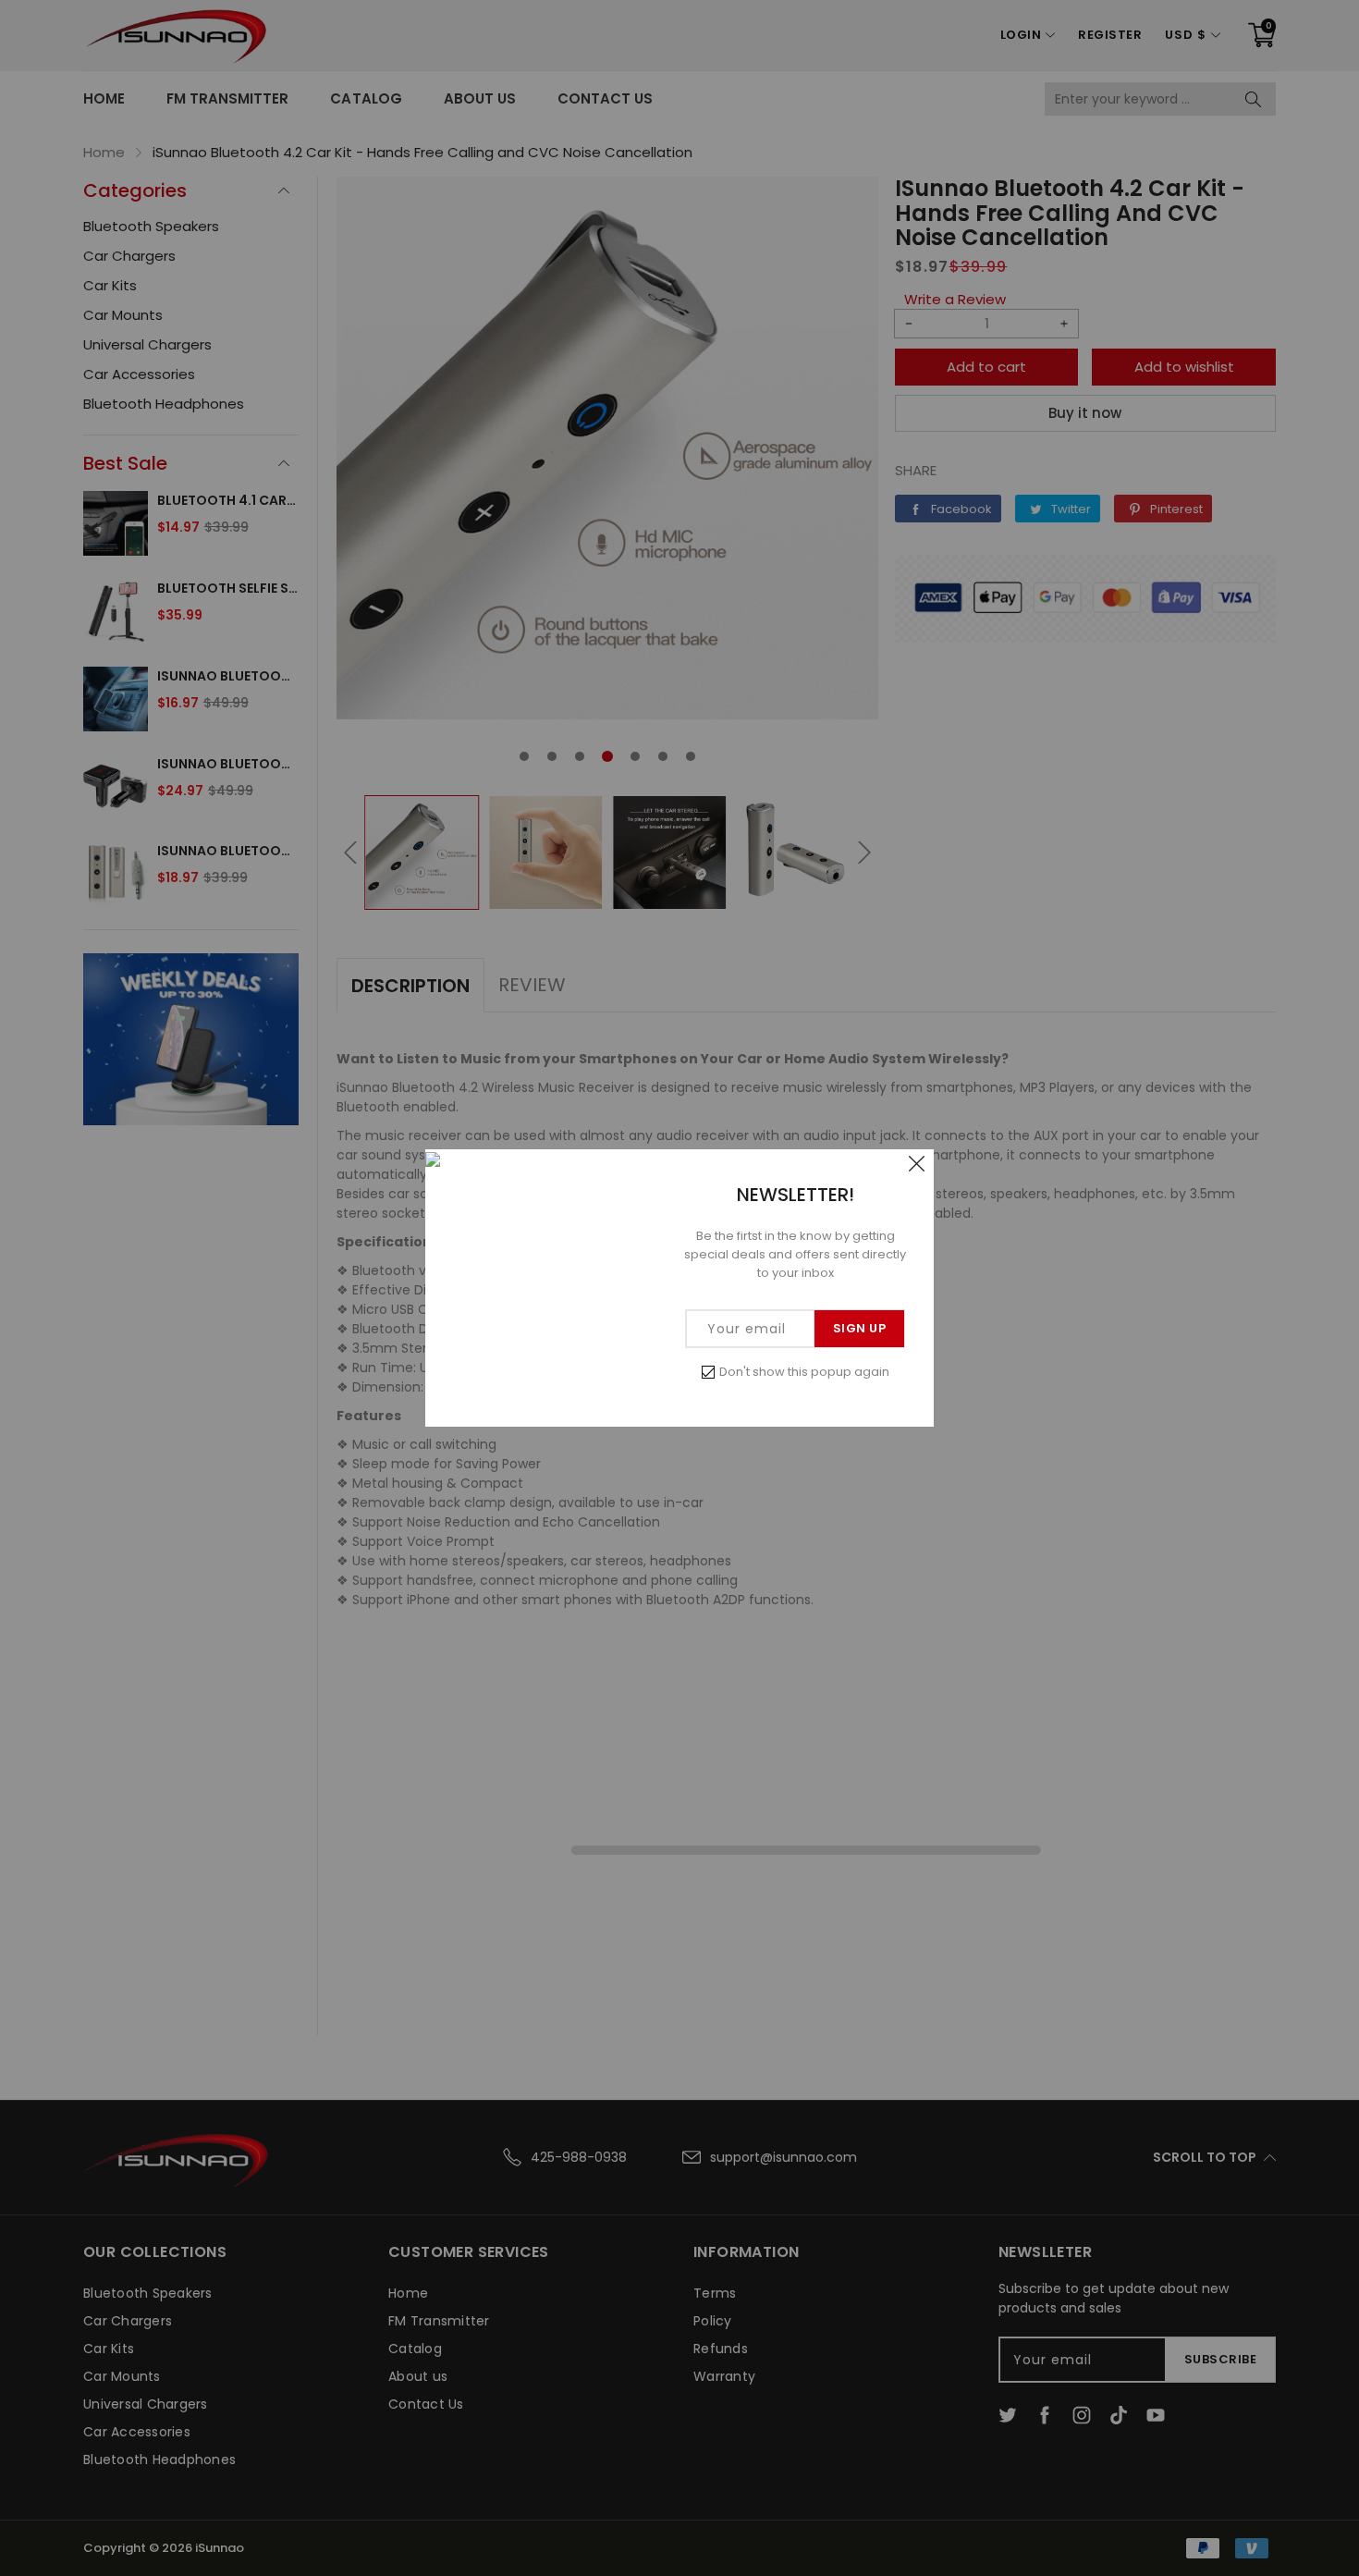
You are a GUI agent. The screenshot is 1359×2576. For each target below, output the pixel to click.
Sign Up (860, 1328)
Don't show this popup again (804, 1372)
